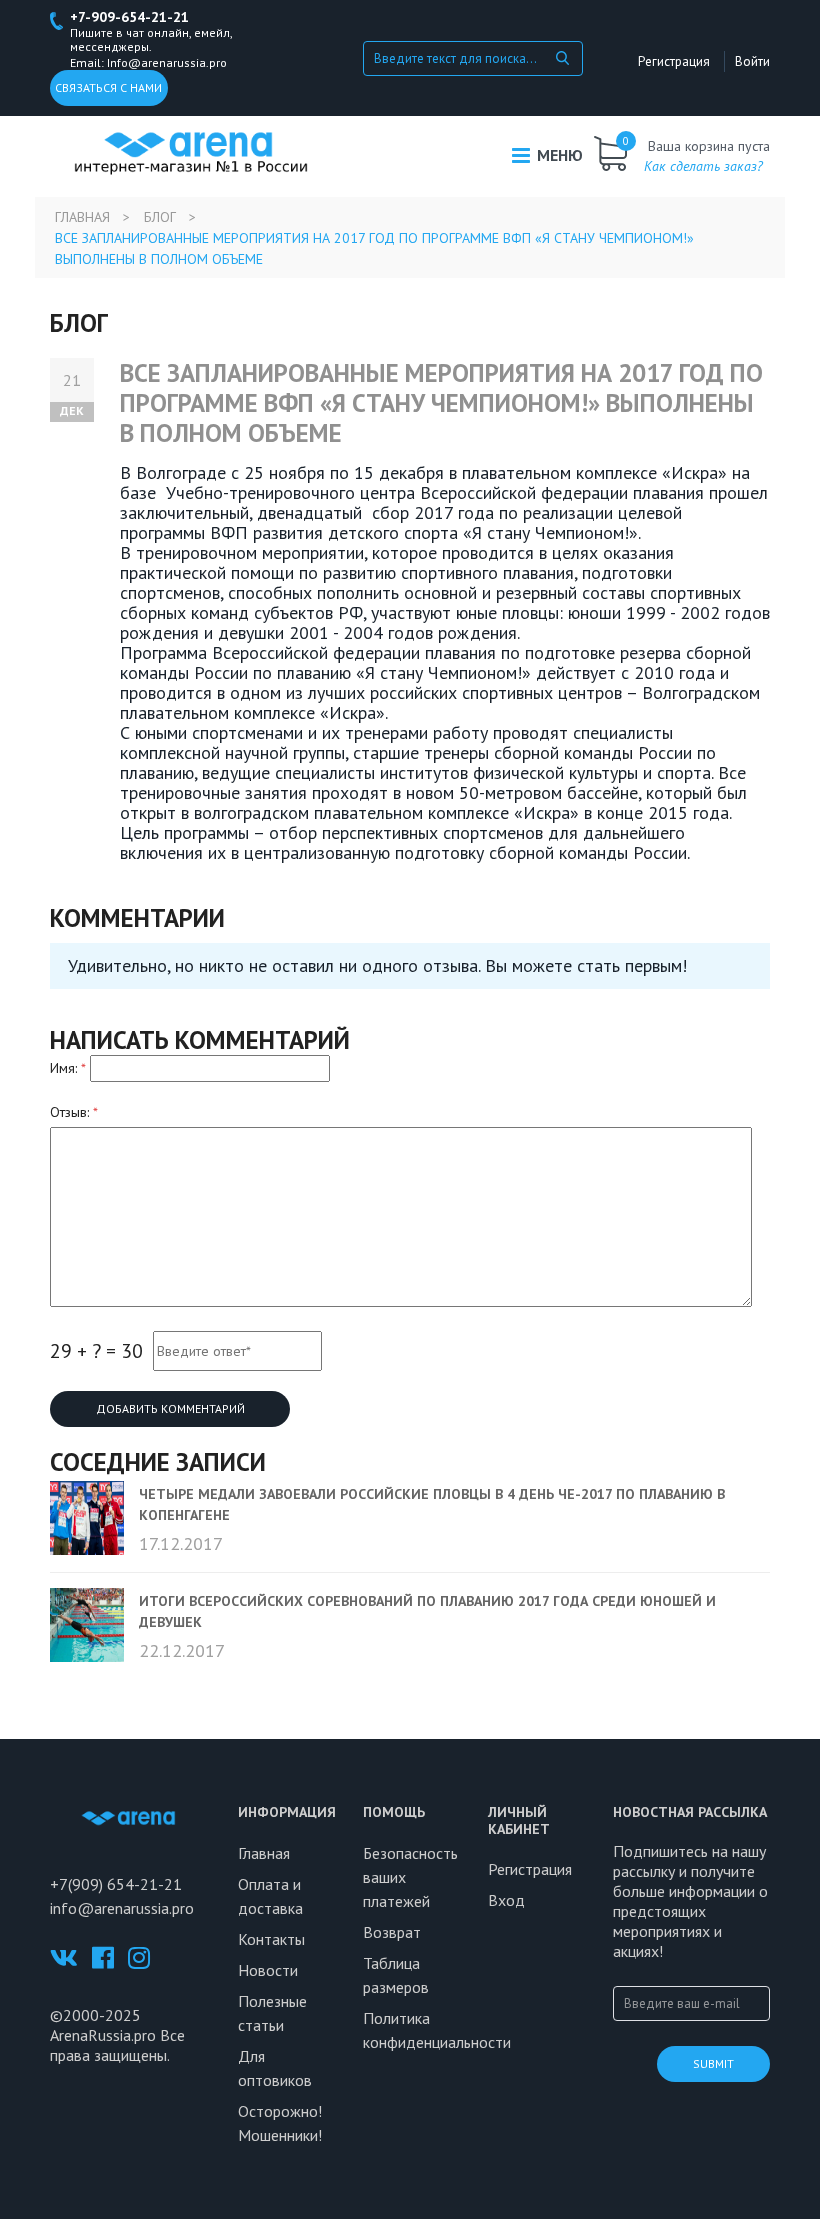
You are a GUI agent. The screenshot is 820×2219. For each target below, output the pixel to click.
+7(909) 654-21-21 (116, 1884)
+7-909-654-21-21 (129, 17)
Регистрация (674, 61)
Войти (752, 61)
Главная (82, 217)
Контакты (271, 1939)
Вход (506, 1900)
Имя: (68, 1068)
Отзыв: (74, 1112)
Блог (160, 217)
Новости (268, 1970)
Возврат (392, 1932)
